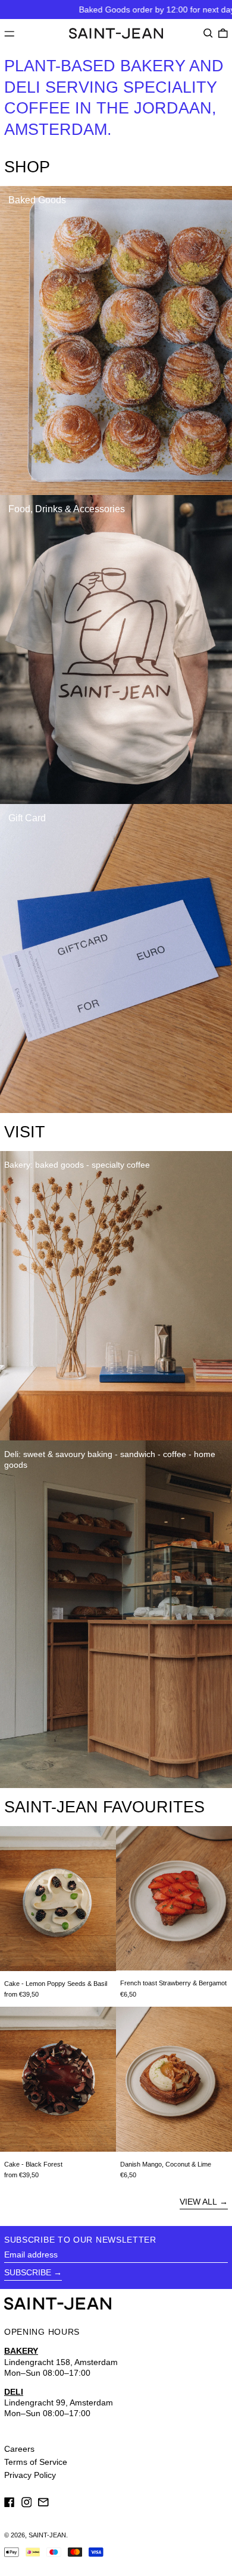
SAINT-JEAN (47, 2535)
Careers (19, 2449)
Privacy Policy (30, 2475)
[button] (208, 33)
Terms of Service (36, 2462)
